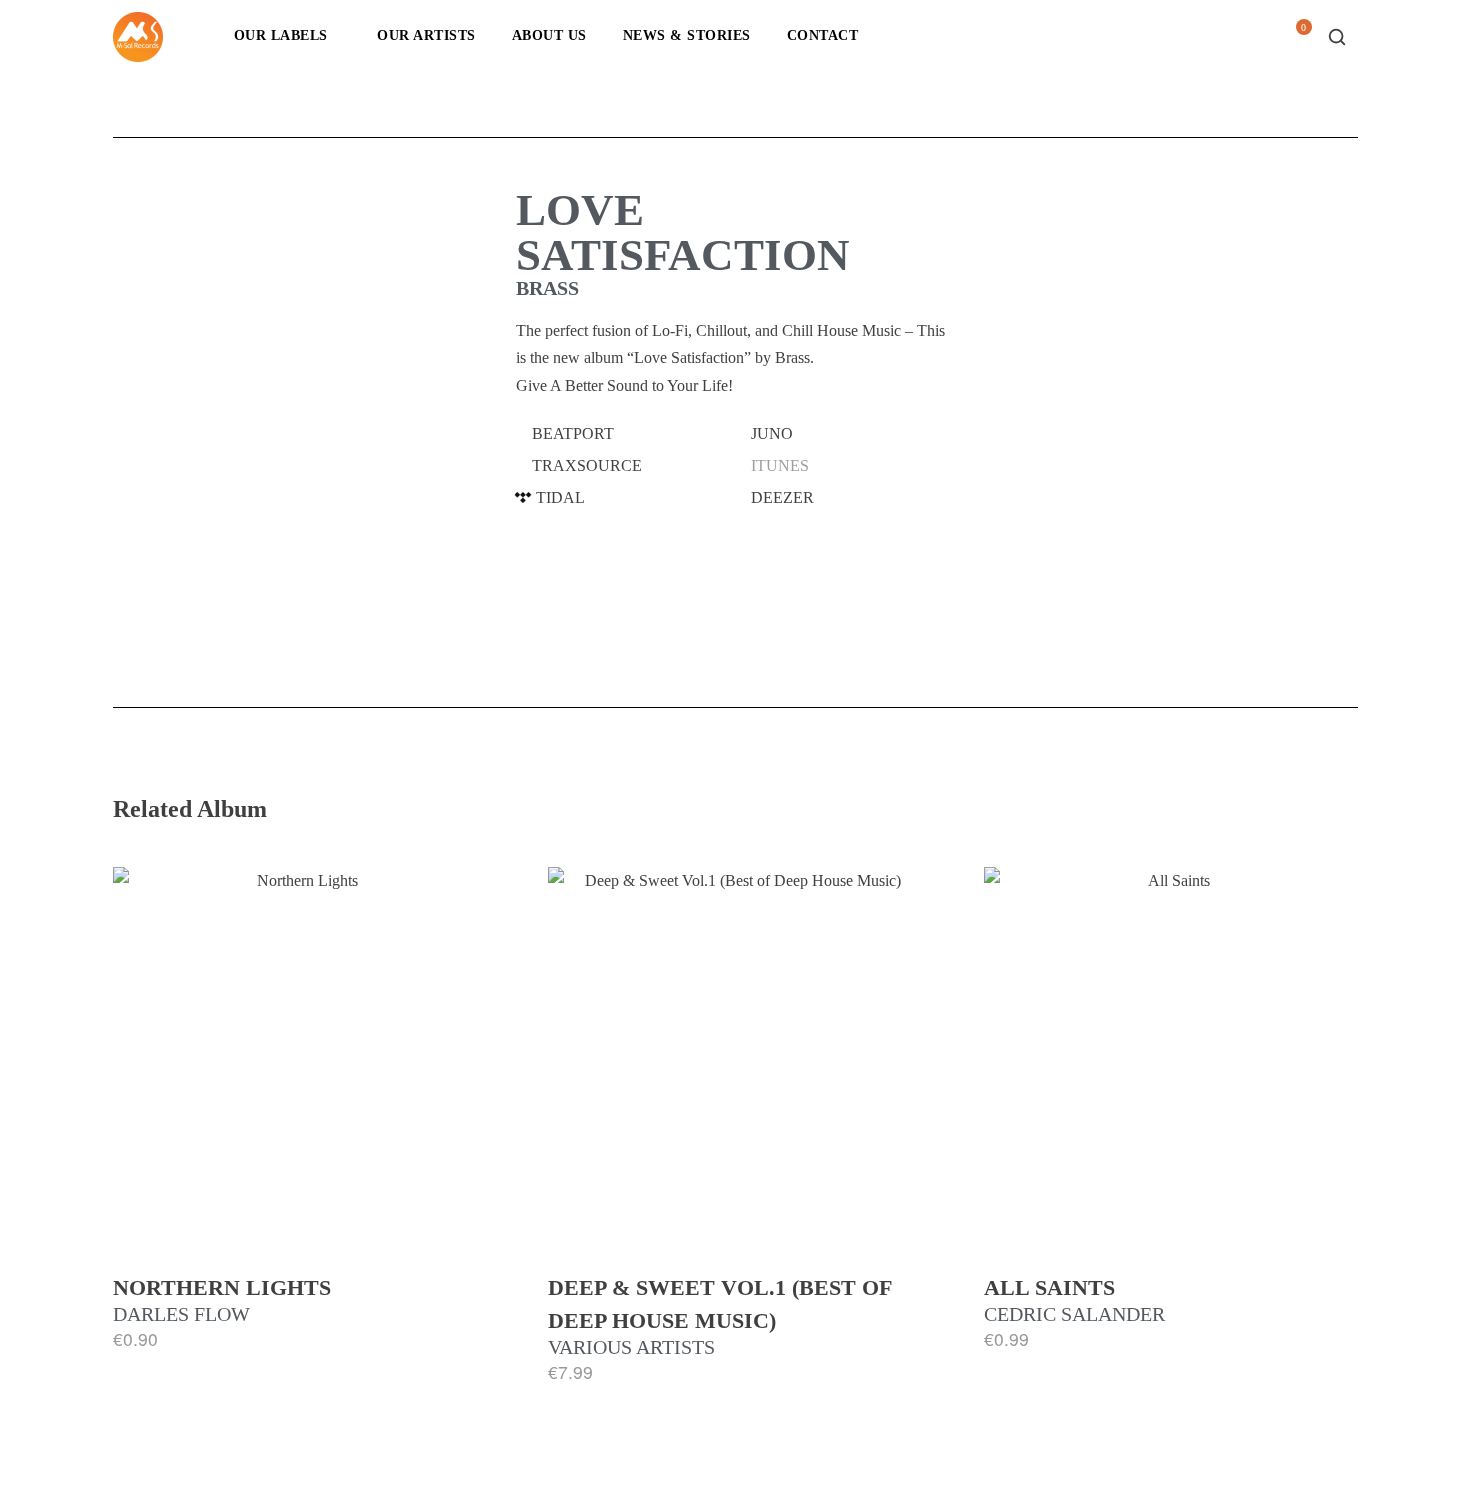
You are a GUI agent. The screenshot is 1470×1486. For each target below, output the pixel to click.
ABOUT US (549, 35)
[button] (625, 434)
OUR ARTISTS (426, 35)
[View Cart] (1296, 42)
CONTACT (823, 35)
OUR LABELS (281, 35)
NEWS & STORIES (687, 35)
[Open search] (1337, 37)
